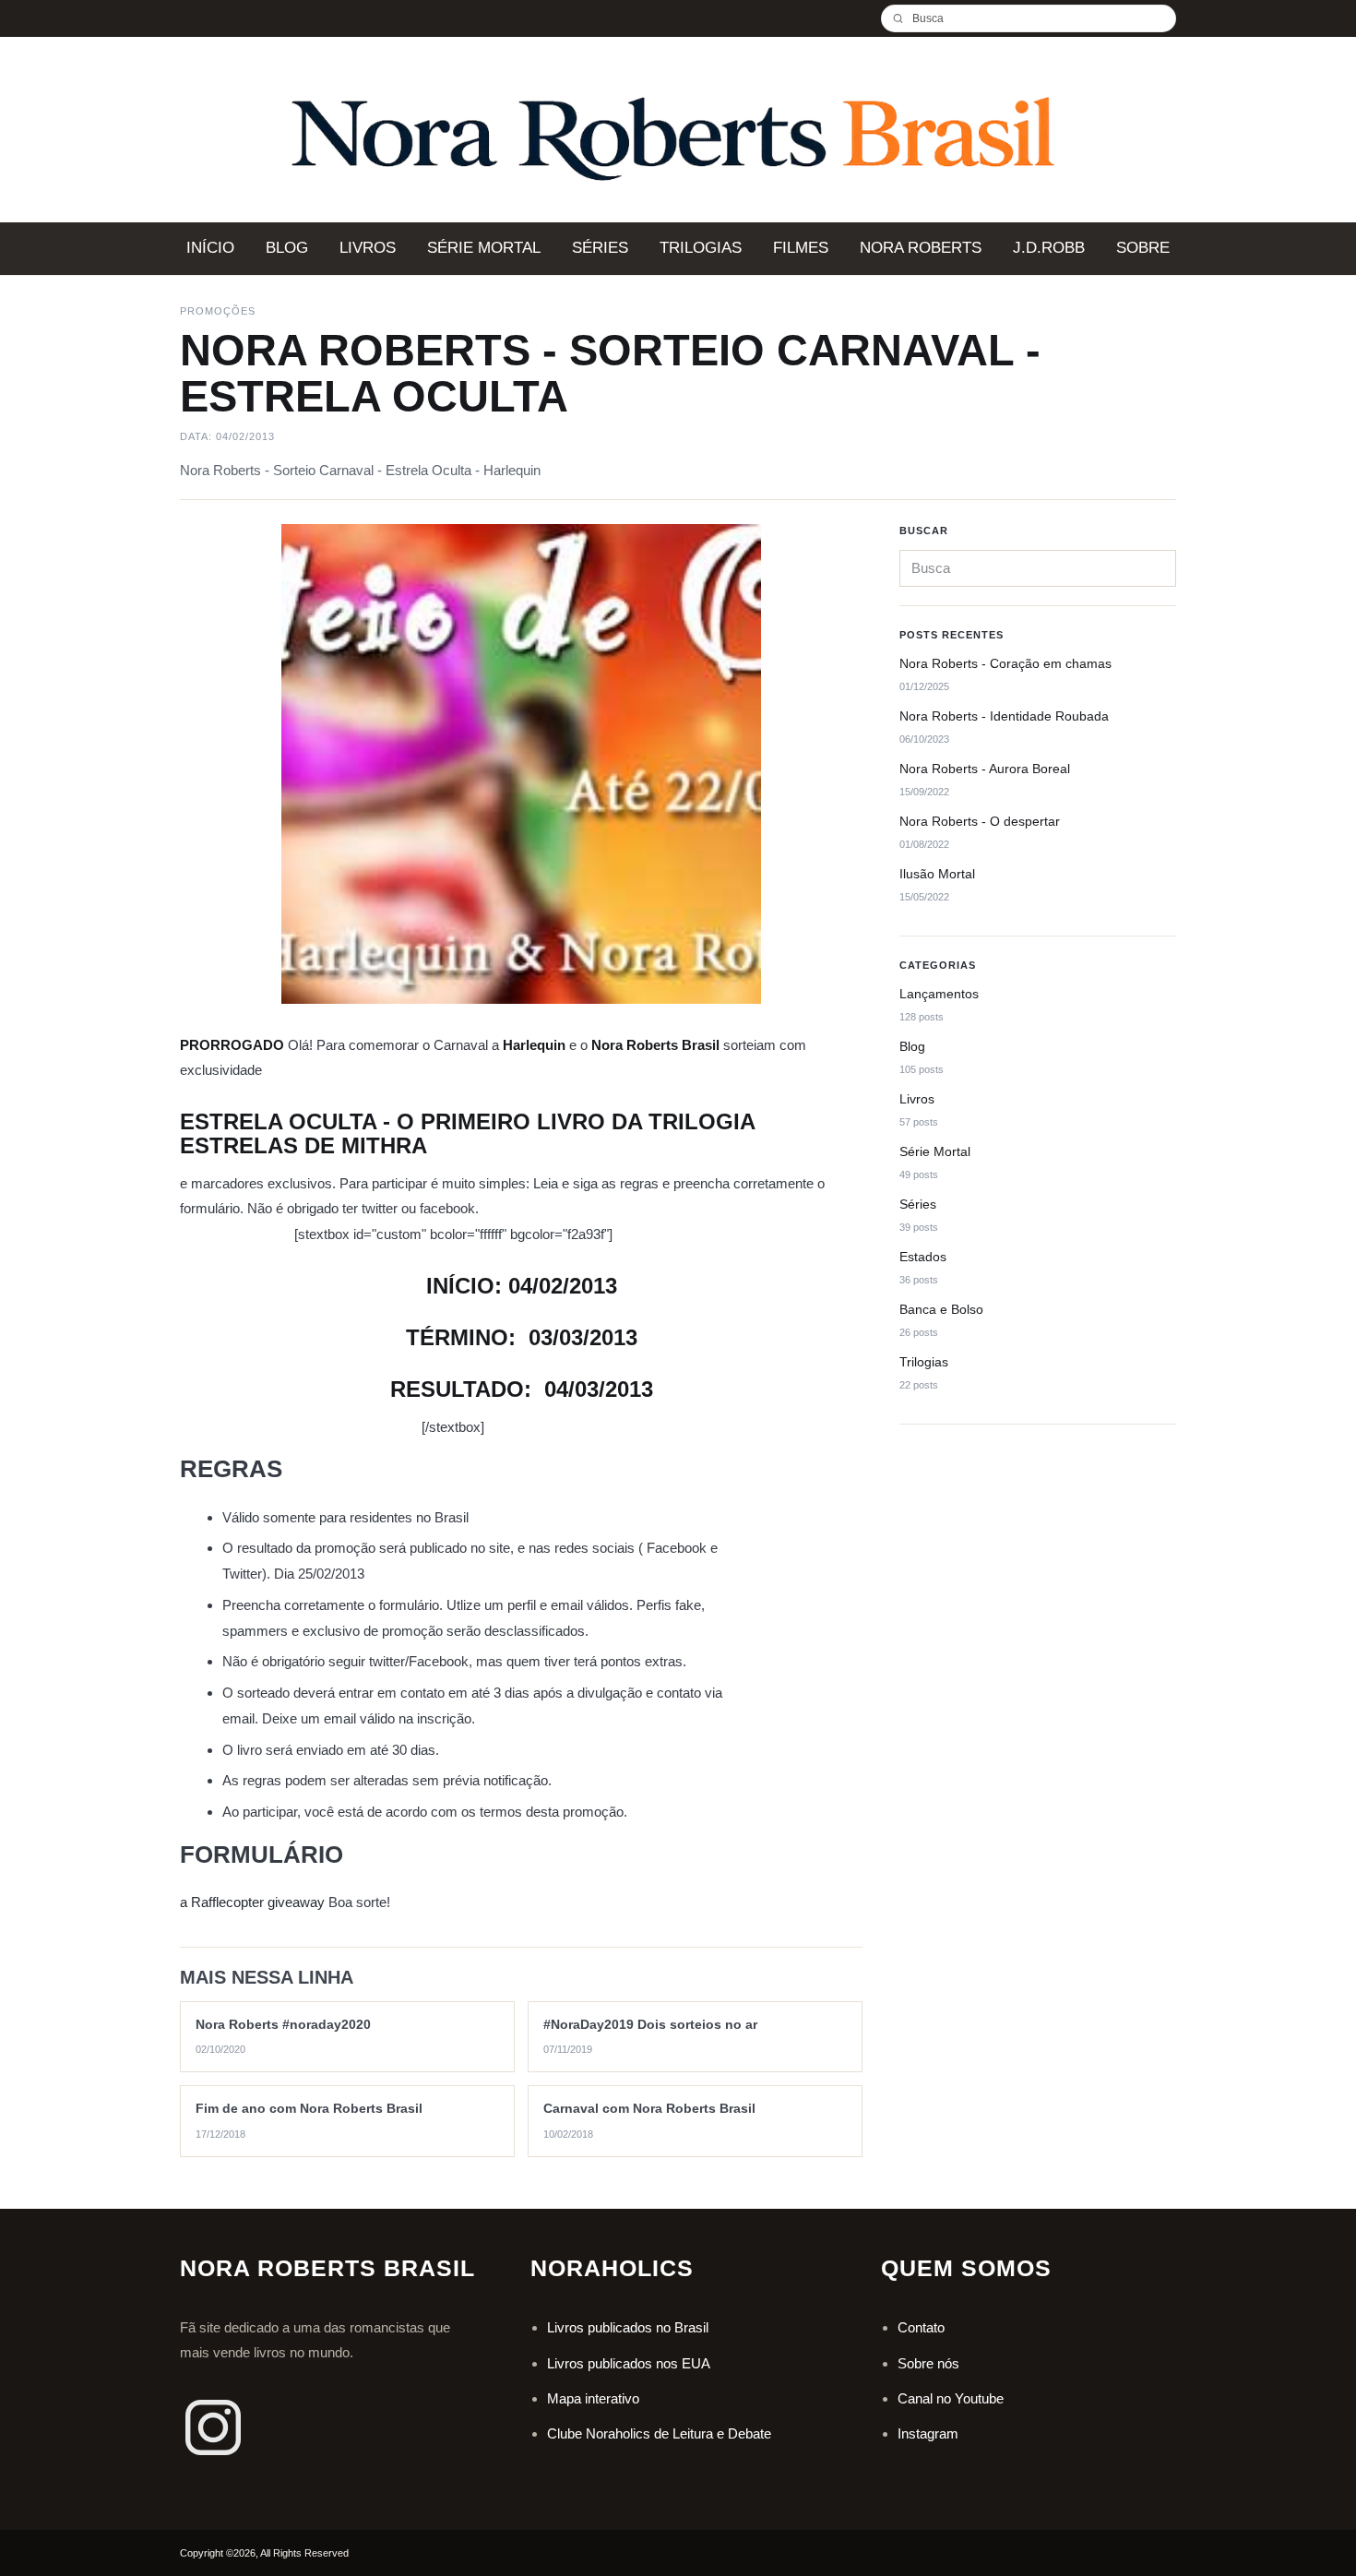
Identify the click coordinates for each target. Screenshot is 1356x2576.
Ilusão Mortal (937, 875)
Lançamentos (939, 995)
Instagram (928, 2433)
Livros (917, 1100)
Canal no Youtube (951, 2398)
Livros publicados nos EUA (629, 2363)
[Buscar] (905, 18)
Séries (918, 1205)
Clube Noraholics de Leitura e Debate (659, 2433)
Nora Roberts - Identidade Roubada (1004, 717)
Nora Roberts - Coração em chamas (1005, 664)
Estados (923, 1258)
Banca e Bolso (941, 1310)
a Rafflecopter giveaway (252, 1902)
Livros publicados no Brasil (628, 2327)
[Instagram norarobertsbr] (213, 2427)
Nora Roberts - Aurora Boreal (985, 769)
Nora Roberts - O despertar (980, 822)
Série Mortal (935, 1152)
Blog (912, 1047)
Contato (921, 2327)
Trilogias (924, 1362)
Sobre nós (928, 2363)
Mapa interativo (593, 2398)
